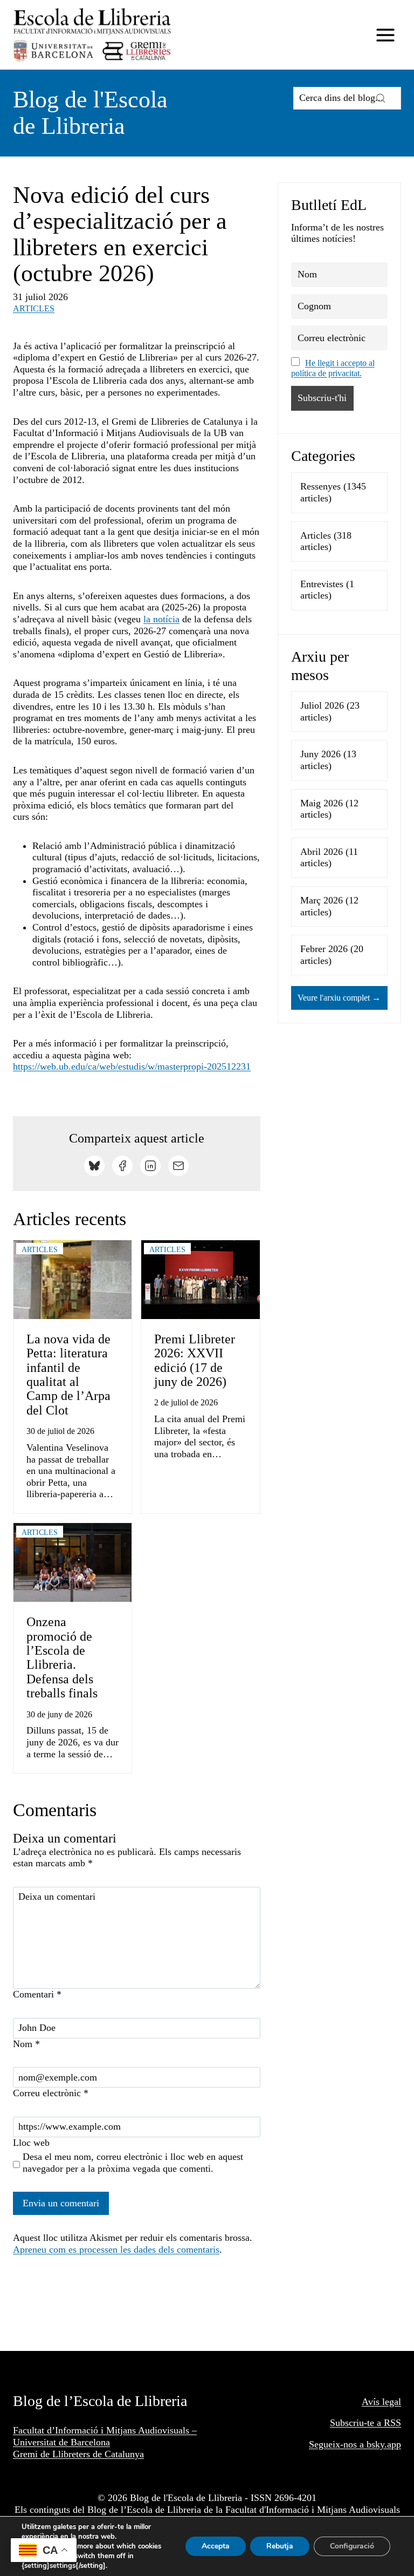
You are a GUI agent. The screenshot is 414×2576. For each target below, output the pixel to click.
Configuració (352, 2546)
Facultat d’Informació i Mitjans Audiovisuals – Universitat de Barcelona (105, 2436)
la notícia (161, 619)
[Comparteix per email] (178, 1166)
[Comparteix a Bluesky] (94, 1166)
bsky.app (384, 2444)
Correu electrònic (51, 2093)
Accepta (216, 2546)
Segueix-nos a (338, 2444)
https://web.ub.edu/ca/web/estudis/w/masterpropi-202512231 (132, 1066)
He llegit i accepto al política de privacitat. (333, 368)
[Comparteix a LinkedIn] (150, 1166)
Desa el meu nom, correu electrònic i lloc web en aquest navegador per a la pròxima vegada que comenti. (133, 2163)
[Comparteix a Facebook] (122, 1166)
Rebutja (280, 2546)
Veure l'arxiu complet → (339, 998)
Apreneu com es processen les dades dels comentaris (116, 2249)
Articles (34, 308)
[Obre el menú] (385, 35)
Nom (26, 2044)
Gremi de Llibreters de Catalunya (78, 2454)
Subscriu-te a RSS (365, 2423)
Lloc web (31, 2143)
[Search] (381, 98)
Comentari (37, 1994)
